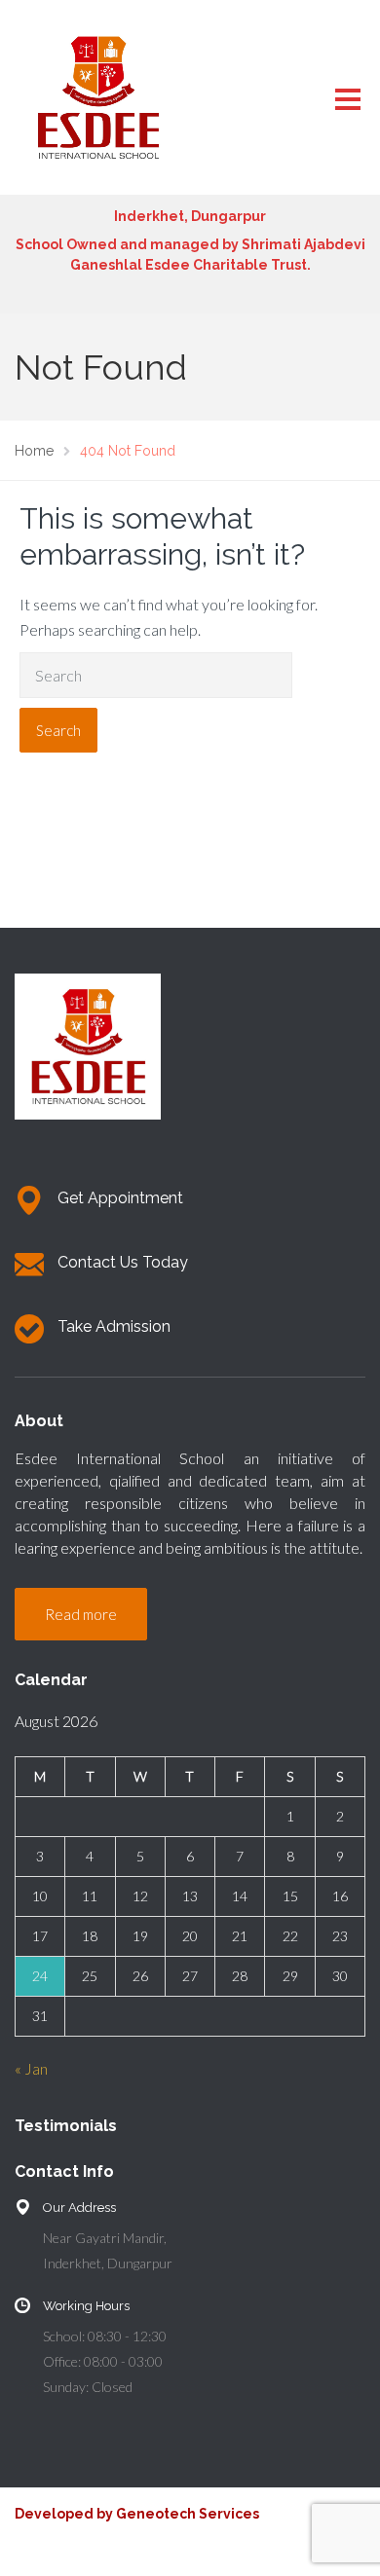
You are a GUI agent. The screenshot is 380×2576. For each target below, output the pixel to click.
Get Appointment (120, 1198)
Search (58, 730)
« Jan (31, 2068)
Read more (81, 1614)
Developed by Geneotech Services (137, 2514)
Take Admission (114, 1326)
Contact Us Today (123, 1262)
